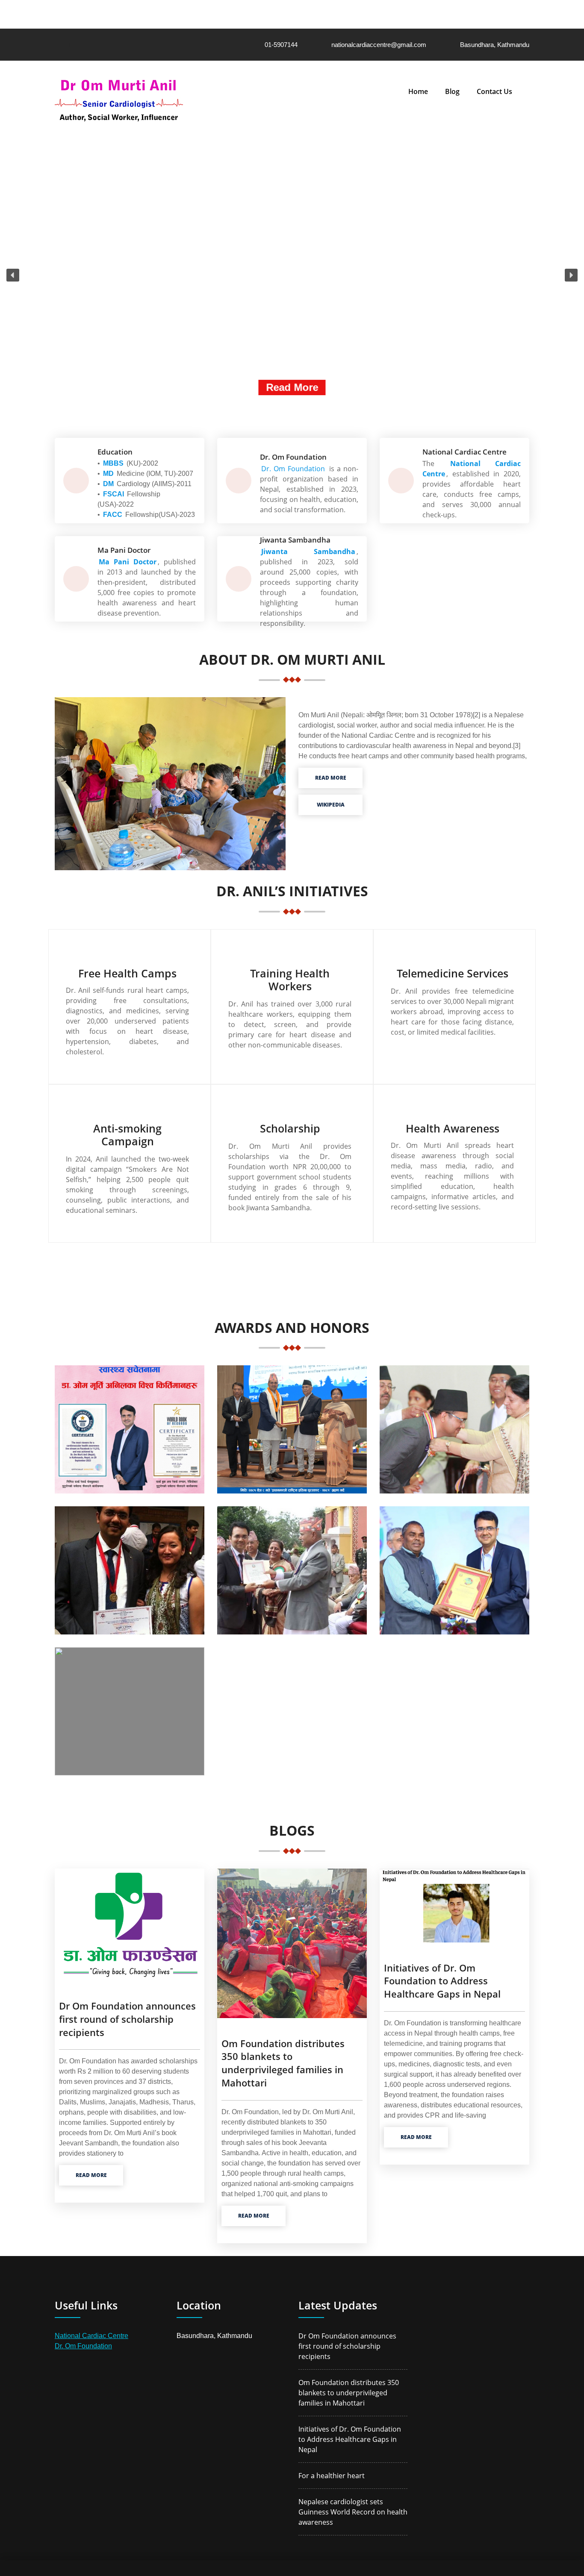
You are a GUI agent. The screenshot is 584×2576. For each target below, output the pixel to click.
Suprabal (455, 1426)
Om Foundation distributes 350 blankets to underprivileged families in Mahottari (283, 2063)
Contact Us (494, 91)
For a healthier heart (332, 2476)
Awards (130, 1708)
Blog (452, 91)
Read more (331, 778)
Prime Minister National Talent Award (292, 1426)
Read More (292, 387)
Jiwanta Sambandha (308, 552)
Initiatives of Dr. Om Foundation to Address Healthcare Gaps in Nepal (442, 1981)
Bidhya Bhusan (292, 1567)
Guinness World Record (130, 1426)
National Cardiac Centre (91, 2336)
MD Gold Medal (130, 1567)
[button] (13, 275)
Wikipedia (331, 805)
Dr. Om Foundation (83, 2346)
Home (418, 91)
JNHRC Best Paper (454, 1567)
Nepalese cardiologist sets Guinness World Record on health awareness (353, 2512)
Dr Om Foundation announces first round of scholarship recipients (127, 2019)
